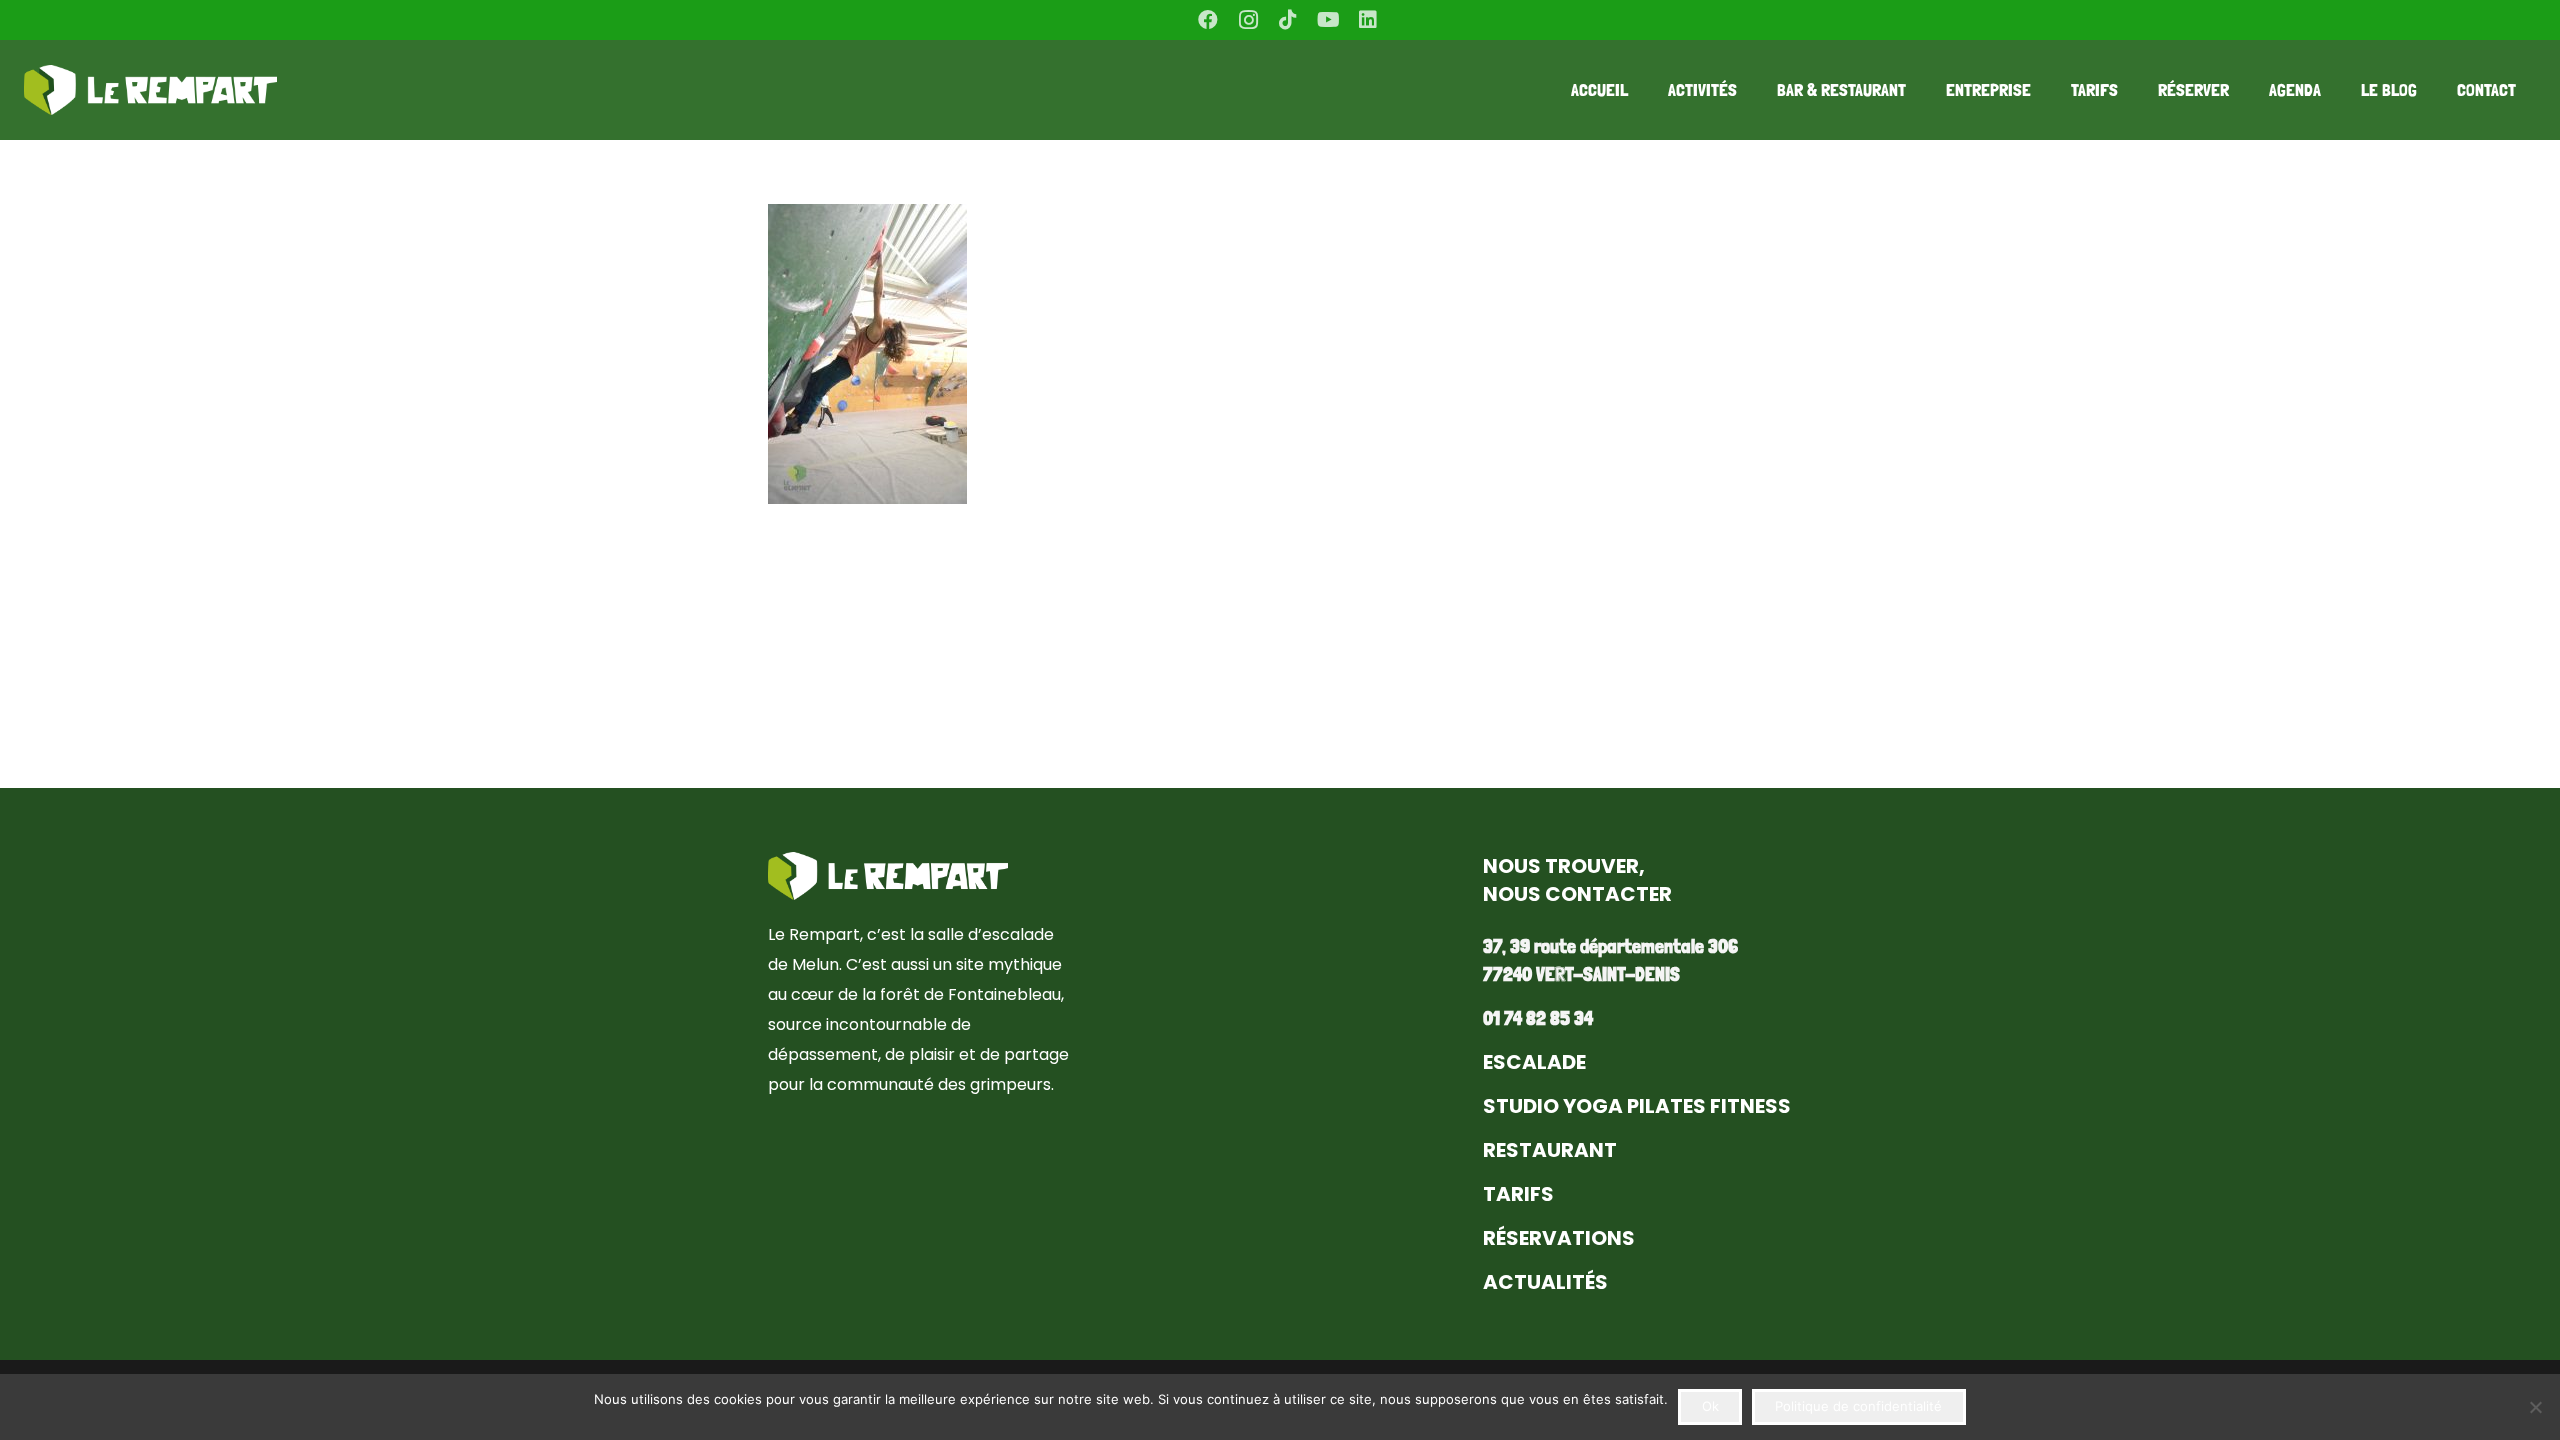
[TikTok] (1288, 20)
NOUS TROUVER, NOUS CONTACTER (1577, 880)
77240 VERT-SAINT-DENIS (1581, 974)
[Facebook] (1208, 20)
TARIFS (1518, 1194)
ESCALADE (1534, 1062)
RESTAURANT (1550, 1150)
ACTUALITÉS (1545, 1282)
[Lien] (150, 90)
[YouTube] (1328, 20)
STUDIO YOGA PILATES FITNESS (1637, 1106)
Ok (1710, 1406)
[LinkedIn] (1368, 20)
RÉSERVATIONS (1559, 1238)
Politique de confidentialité (1858, 1406)
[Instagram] (1248, 20)
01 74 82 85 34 (1538, 1018)
